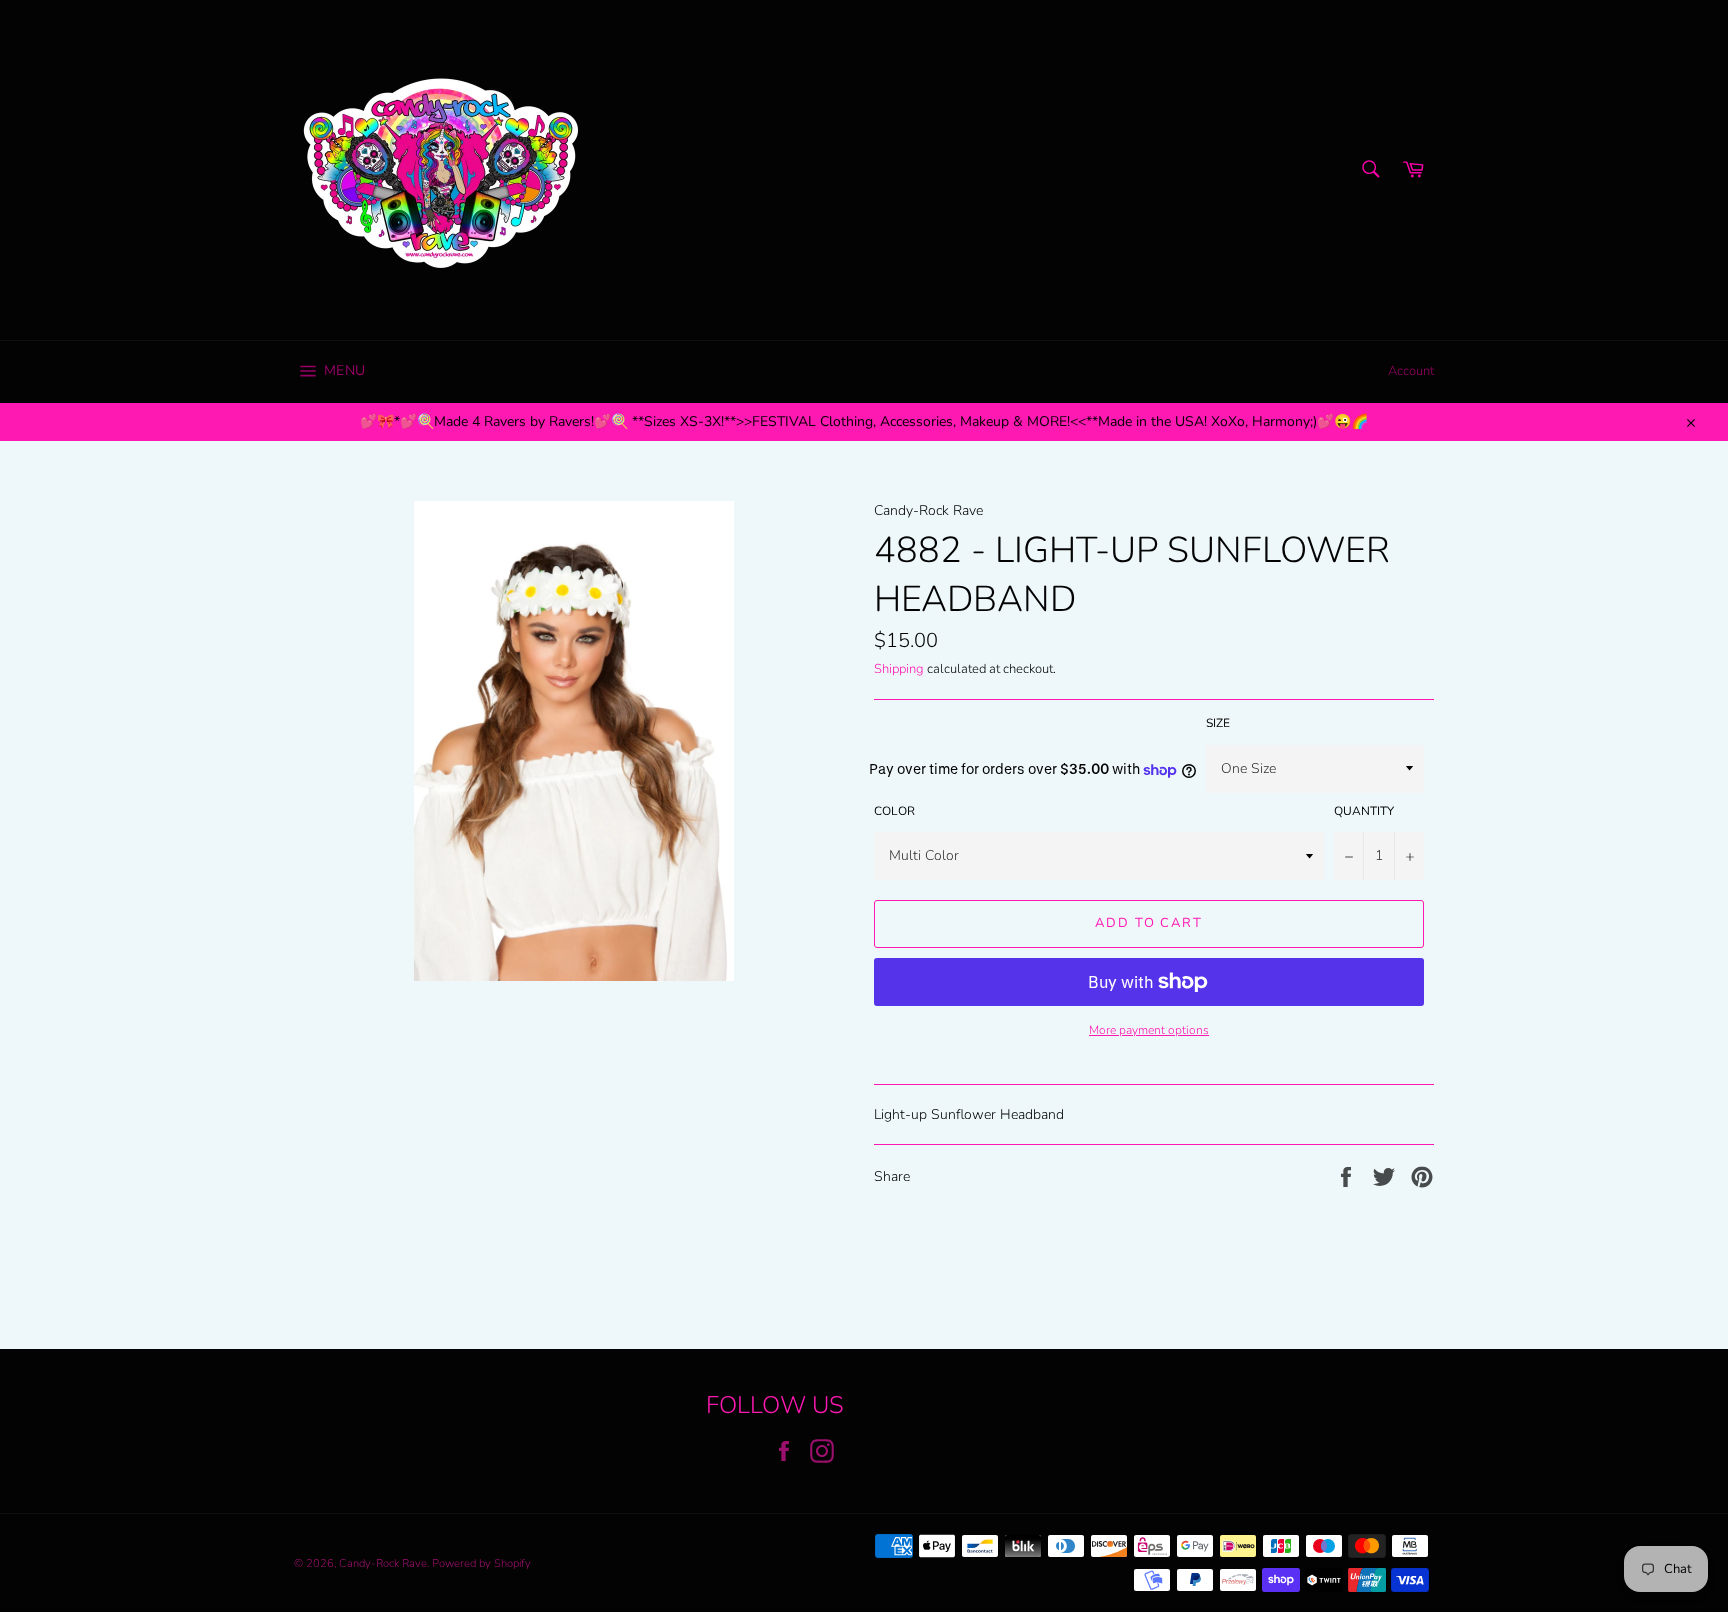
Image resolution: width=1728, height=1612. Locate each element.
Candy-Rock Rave (383, 1563)
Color (894, 811)
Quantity (1364, 811)
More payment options (1149, 1030)
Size (1218, 723)
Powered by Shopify (481, 1563)
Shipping (899, 669)
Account (1411, 371)
